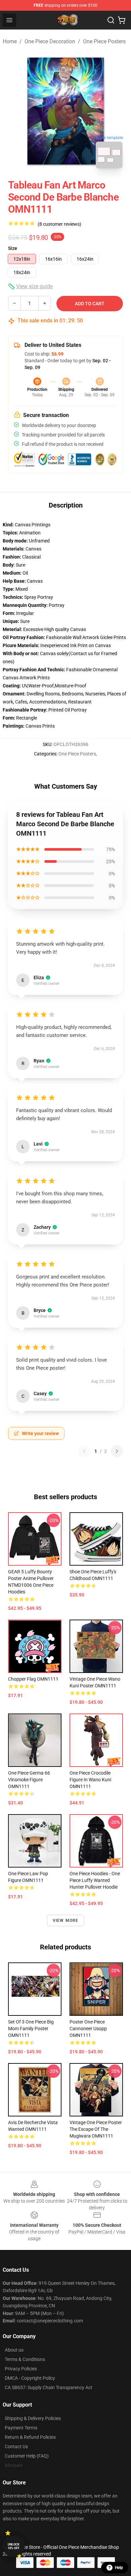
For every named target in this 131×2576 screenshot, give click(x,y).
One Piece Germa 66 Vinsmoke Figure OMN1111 (29, 1780)
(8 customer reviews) (59, 224)
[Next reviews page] (117, 1451)
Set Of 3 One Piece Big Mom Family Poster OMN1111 (31, 2029)
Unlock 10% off (14, 2546)
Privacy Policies (21, 2369)
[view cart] (122, 20)
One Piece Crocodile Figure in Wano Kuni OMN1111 (90, 1780)
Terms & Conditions (25, 2359)
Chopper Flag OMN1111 (33, 1679)
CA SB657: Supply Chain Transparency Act (49, 2387)
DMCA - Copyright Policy (30, 2378)
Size (13, 248)
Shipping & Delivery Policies (33, 2418)
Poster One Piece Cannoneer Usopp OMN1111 (88, 2029)
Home (10, 41)
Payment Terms (21, 2428)
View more (66, 1921)
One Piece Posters (104, 41)
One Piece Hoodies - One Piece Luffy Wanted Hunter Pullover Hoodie (95, 1880)
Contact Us (16, 2447)
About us (14, 2350)
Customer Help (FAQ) (27, 2456)
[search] (111, 20)
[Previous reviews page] (84, 1451)
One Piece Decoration (50, 41)
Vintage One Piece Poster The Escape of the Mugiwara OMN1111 (96, 2129)
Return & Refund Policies (30, 2437)
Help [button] (119, 2568)
